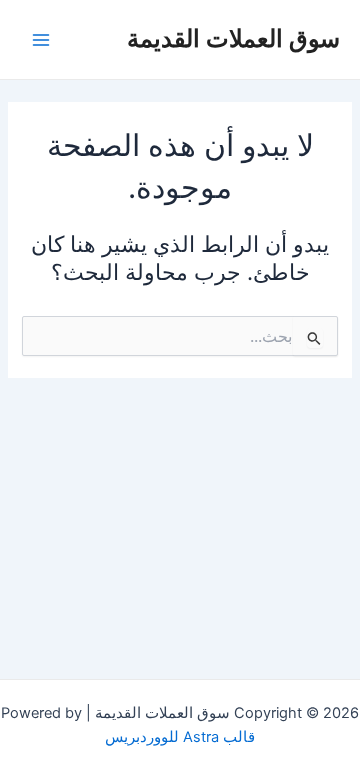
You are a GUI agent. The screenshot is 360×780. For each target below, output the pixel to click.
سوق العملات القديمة (233, 38)
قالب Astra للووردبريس (180, 737)
